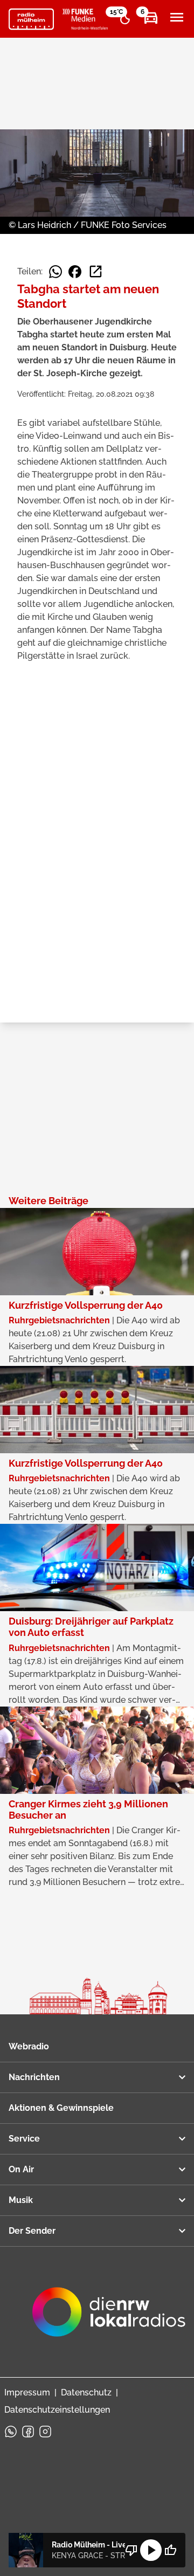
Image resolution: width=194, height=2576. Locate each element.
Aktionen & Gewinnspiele (61, 2108)
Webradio (29, 2046)
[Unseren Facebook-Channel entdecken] (28, 2432)
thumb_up (170, 2550)
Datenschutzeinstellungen (57, 2410)
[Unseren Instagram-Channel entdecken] (45, 2432)
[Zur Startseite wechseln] (31, 19)
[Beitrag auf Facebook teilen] (75, 272)
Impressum (27, 2392)
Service (24, 2139)
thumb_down (131, 2550)
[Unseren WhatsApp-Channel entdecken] (11, 2432)
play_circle (151, 2550)
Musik (21, 2200)
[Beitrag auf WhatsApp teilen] (56, 272)
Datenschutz (86, 2392)
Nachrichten (34, 2077)
